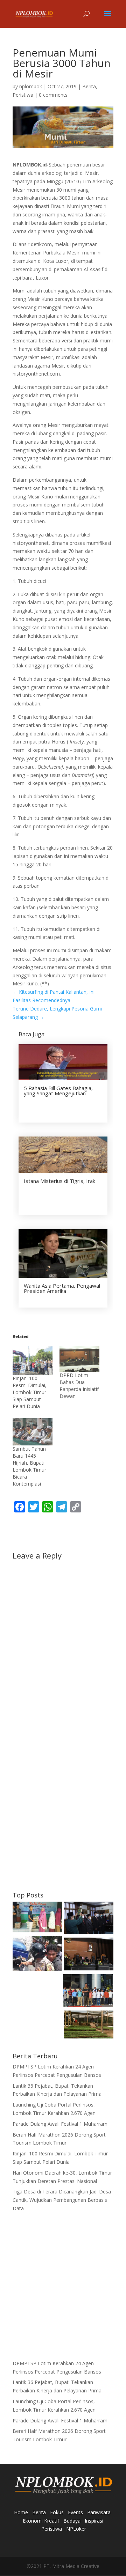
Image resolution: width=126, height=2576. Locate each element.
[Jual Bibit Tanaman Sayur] (89, 2026)
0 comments (53, 95)
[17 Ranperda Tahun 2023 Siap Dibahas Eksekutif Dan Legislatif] (89, 1955)
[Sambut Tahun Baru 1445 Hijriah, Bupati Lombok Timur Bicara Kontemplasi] (33, 1432)
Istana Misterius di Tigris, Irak (59, 1181)
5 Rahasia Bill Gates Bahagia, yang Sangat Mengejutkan (58, 1091)
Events (75, 2512)
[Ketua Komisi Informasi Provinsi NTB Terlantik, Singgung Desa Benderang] (89, 1919)
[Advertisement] (63, 1819)
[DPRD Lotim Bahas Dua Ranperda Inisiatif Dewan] (79, 1359)
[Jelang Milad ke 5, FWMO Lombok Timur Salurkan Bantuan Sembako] (37, 1918)
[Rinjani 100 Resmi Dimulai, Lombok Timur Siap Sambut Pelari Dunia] (33, 1360)
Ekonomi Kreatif (41, 2521)
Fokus (57, 2512)
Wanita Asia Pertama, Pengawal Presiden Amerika (62, 1288)
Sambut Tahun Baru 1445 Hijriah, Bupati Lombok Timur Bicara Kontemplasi (29, 1466)
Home (21, 2512)
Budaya (72, 2521)
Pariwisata (99, 2512)
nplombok (31, 86)
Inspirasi (94, 2521)
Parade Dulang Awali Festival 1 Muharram (60, 2124)
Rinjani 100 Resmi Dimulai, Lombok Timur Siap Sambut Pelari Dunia (30, 1392)
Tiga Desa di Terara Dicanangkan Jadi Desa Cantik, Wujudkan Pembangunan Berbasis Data (62, 2200)
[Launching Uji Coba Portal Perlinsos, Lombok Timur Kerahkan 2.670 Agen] (88, 1992)
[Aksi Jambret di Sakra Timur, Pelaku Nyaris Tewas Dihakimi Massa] (37, 1954)
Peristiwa (23, 95)
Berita (89, 86)
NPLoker (76, 2529)
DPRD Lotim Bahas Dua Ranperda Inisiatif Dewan (79, 1386)
